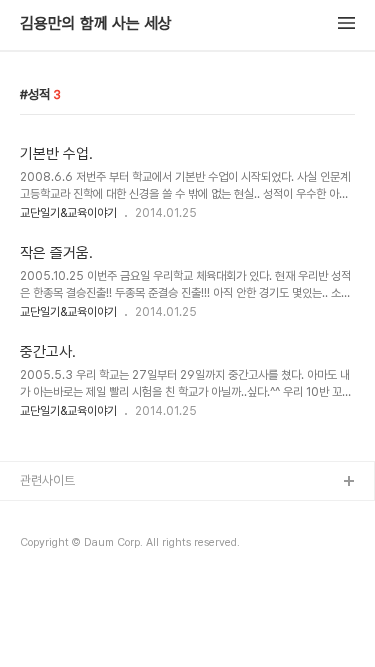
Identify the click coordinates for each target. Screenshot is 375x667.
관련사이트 (47, 480)
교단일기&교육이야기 (68, 213)
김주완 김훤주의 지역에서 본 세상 (104, 578)
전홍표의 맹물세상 (66, 546)
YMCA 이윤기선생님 (73, 514)
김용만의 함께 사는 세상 (96, 24)
